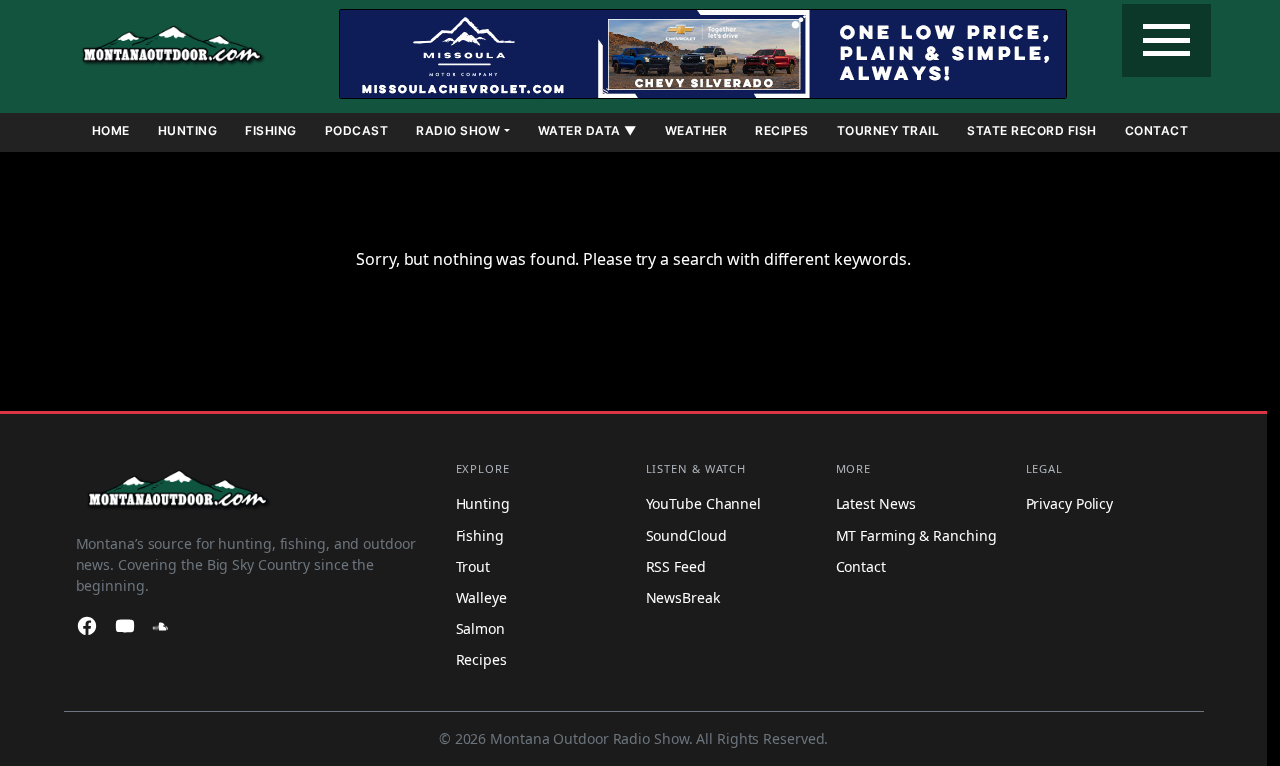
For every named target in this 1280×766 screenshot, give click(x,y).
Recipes (782, 130)
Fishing (271, 130)
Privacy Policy (1070, 504)
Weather (696, 130)
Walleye (481, 597)
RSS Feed (676, 566)
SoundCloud (686, 535)
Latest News (876, 504)
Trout (473, 566)
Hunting (188, 130)
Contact (1157, 130)
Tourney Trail (888, 130)
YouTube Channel (704, 504)
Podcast (357, 130)
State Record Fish (1032, 130)
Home (111, 130)
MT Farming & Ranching (916, 535)
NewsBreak (683, 597)
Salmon (480, 628)
